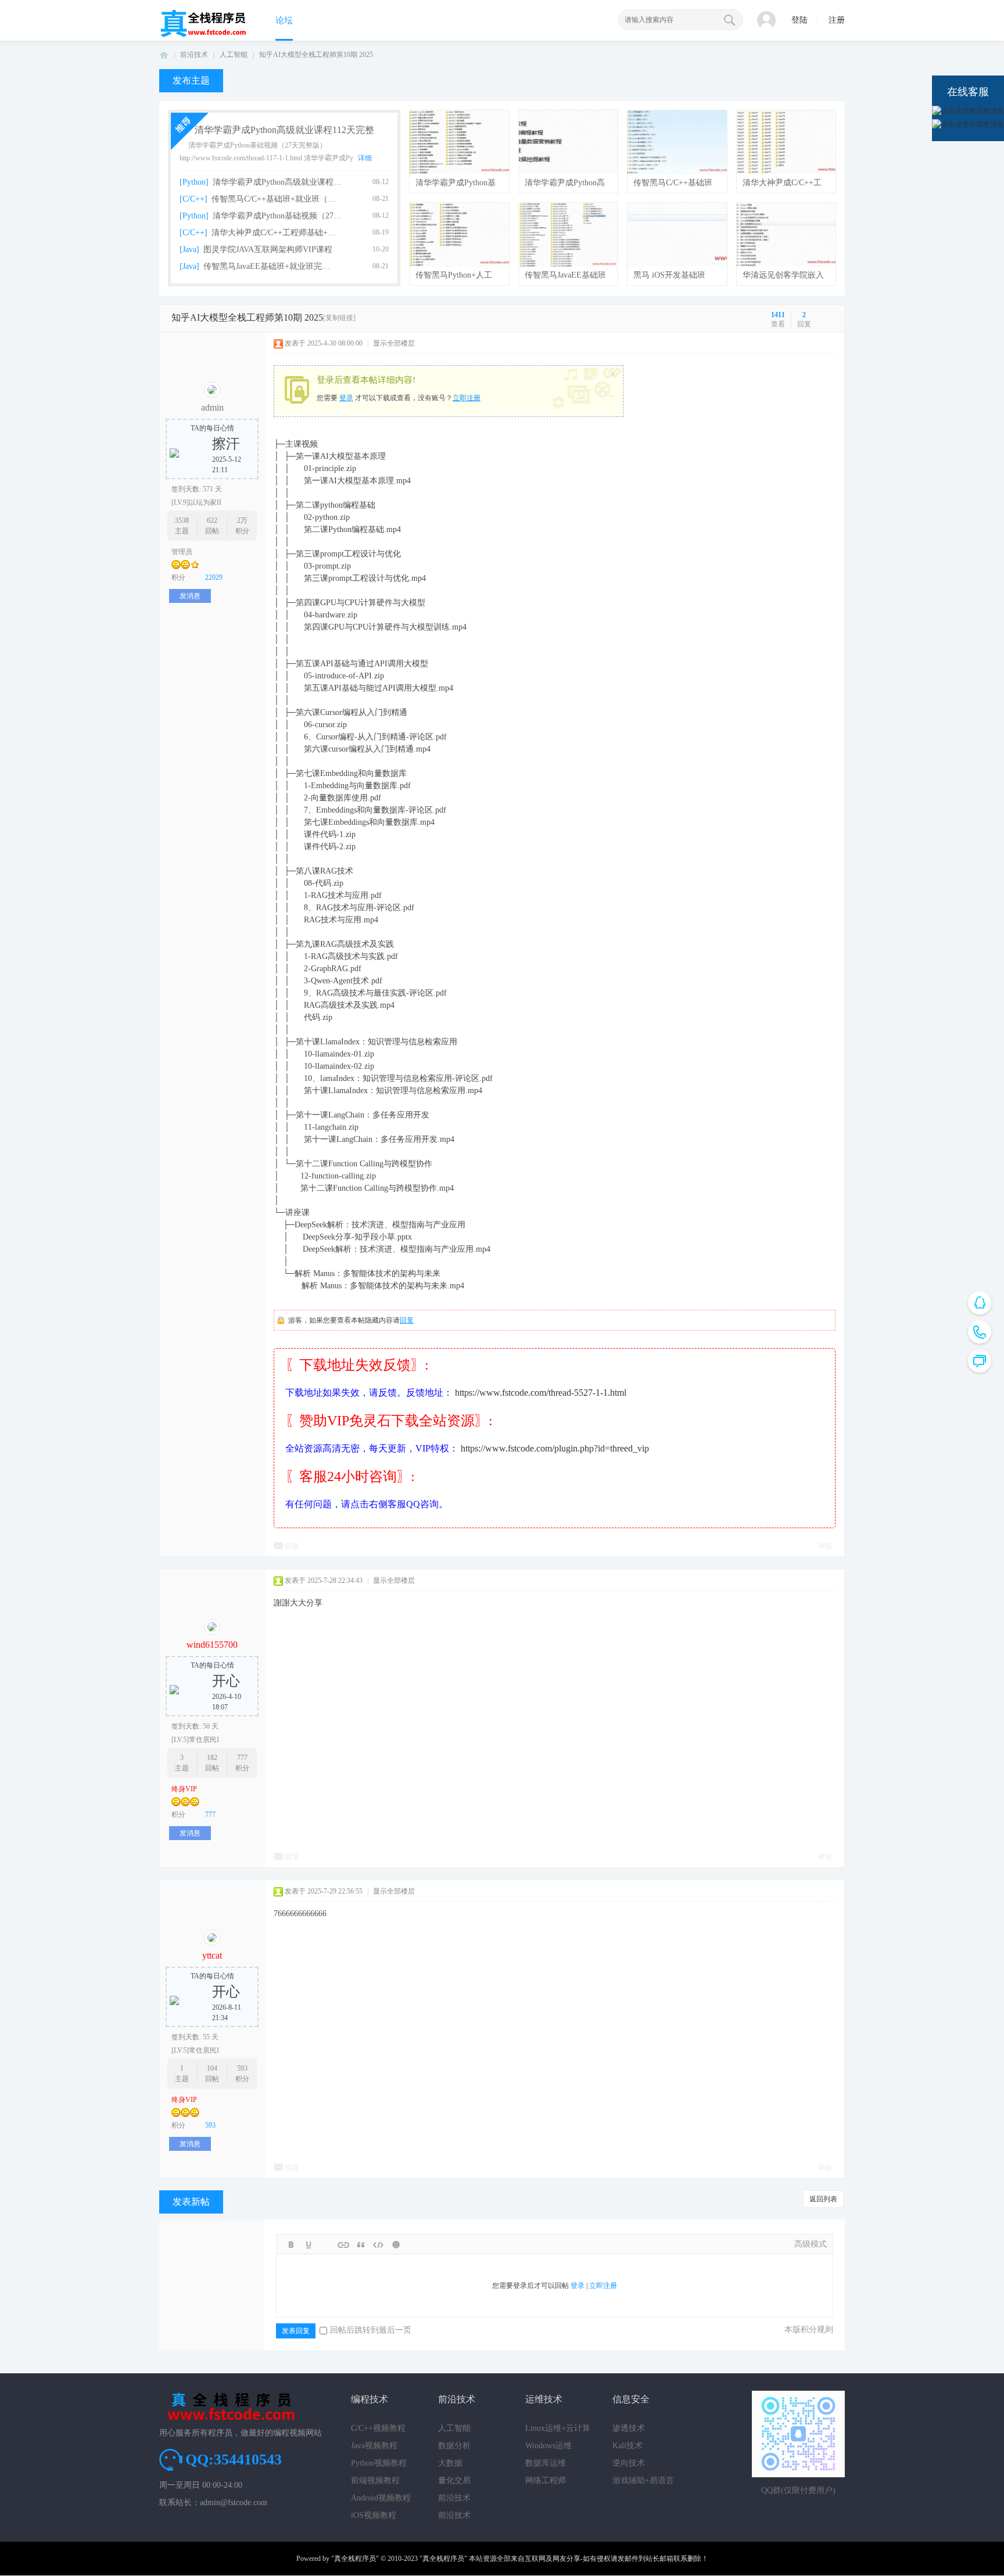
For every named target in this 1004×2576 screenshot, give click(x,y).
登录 (346, 398)
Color (309, 2245)
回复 (407, 1320)
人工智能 (234, 55)
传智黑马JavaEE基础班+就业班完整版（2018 (269, 266)
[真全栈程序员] (203, 35)
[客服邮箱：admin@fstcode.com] (980, 1332)
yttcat (212, 1955)
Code (378, 2245)
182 (212, 1758)
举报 (825, 1546)
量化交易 (454, 2480)
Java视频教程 (374, 2446)
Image (326, 2245)
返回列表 (823, 2199)
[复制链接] (339, 318)
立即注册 (467, 398)
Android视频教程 (381, 2498)
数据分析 (454, 2446)
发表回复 (296, 2331)
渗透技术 (629, 2428)
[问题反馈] (980, 1361)
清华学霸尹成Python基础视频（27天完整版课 (278, 216)
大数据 (450, 2463)
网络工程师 (546, 2480)
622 (212, 520)
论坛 (284, 20)
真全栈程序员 (164, 55)
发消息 (190, 596)
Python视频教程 (379, 2463)
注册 (837, 20)
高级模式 (811, 2244)
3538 (182, 520)
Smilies (396, 2245)
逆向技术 (629, 2463)
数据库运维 (546, 2463)
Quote (361, 2245)
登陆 (799, 20)
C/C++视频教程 (378, 2428)
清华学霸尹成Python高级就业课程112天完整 (284, 130)
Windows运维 (548, 2446)
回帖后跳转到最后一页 (371, 2330)
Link (343, 2245)
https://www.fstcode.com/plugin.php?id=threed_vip (555, 1448)
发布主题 (191, 80)
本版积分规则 (809, 2329)
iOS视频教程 (374, 2515)
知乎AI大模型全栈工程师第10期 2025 (316, 55)
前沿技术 (194, 55)
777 (242, 1758)
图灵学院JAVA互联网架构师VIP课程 (268, 249)
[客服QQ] (980, 1303)
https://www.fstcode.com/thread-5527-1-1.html (541, 1393)
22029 (214, 577)
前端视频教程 (375, 2480)
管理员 (182, 552)
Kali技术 (627, 2446)
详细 (365, 158)
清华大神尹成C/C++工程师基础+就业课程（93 (277, 233)
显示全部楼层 (394, 343)
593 (242, 2068)
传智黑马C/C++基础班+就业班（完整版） (277, 199)
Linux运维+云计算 (558, 2428)
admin (212, 407)
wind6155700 (212, 1645)
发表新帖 (191, 2202)
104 (212, 2068)
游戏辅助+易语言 (643, 2480)
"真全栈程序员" (355, 2559)
